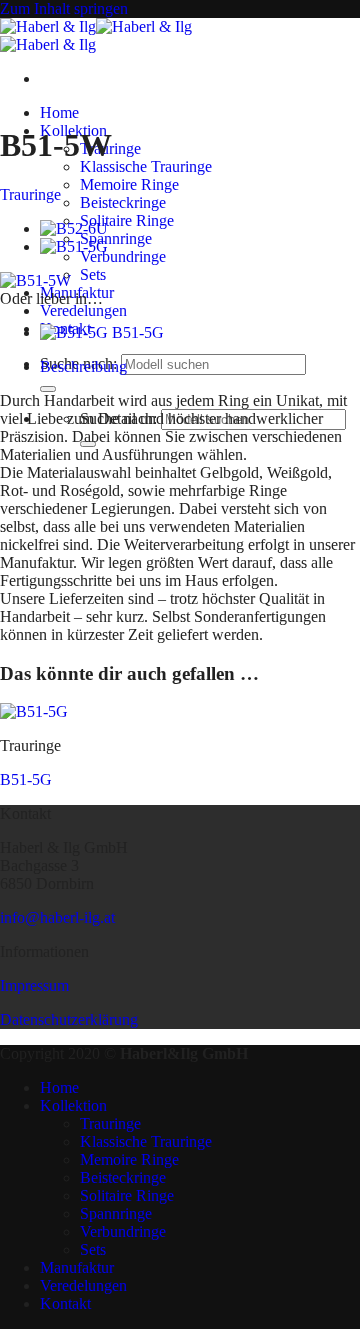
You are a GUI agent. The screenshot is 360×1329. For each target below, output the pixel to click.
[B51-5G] (74, 246)
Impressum (34, 985)
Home (59, 112)
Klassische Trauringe (146, 166)
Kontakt (65, 1303)
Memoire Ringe (129, 184)
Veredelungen (83, 310)
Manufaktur (77, 1267)
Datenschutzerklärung (69, 1019)
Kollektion (73, 1105)
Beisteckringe (123, 202)
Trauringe (30, 194)
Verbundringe (123, 256)
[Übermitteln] (48, 389)
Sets (93, 274)
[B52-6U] (74, 228)
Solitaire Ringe (127, 220)
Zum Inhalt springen (64, 8)
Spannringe (116, 238)
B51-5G (26, 779)
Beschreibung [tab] (83, 366)
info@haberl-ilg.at (57, 917)
